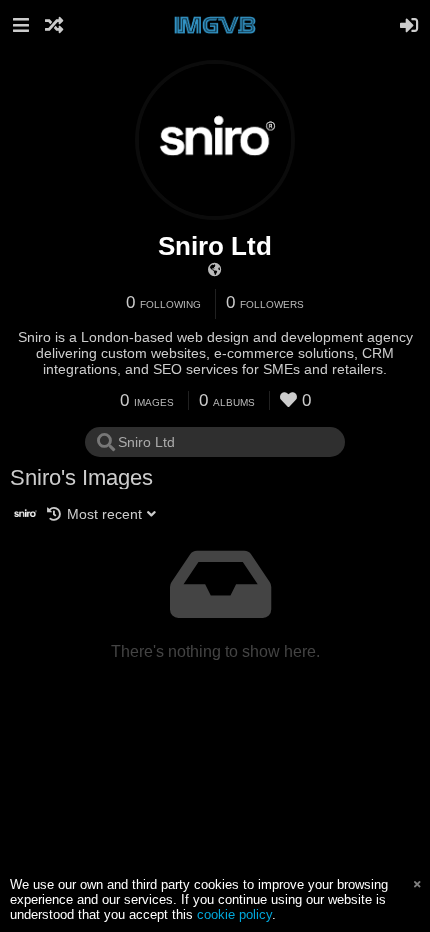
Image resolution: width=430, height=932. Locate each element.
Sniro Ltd (215, 246)
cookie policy (234, 914)
